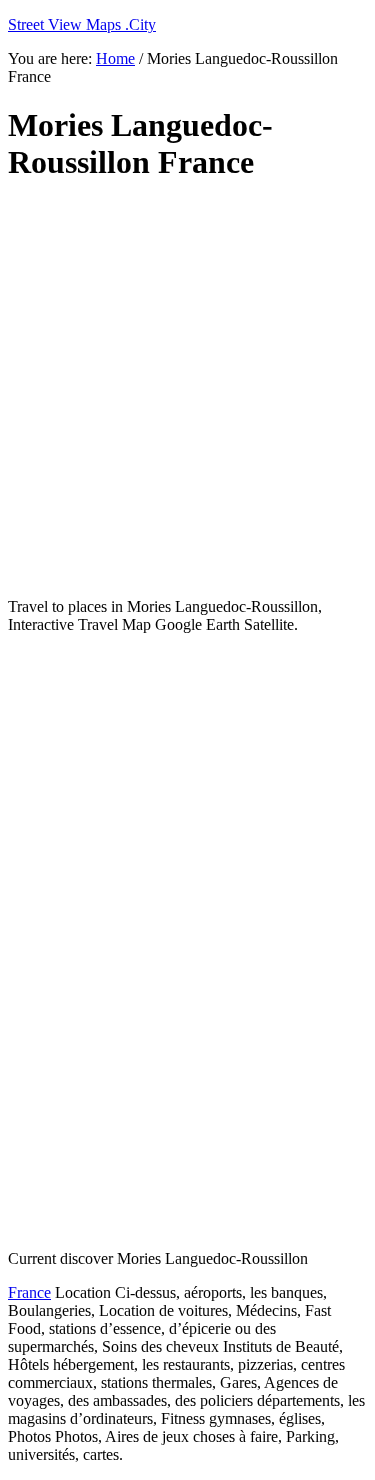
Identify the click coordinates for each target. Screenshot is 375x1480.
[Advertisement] (187, 390)
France (29, 1292)
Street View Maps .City (82, 24)
